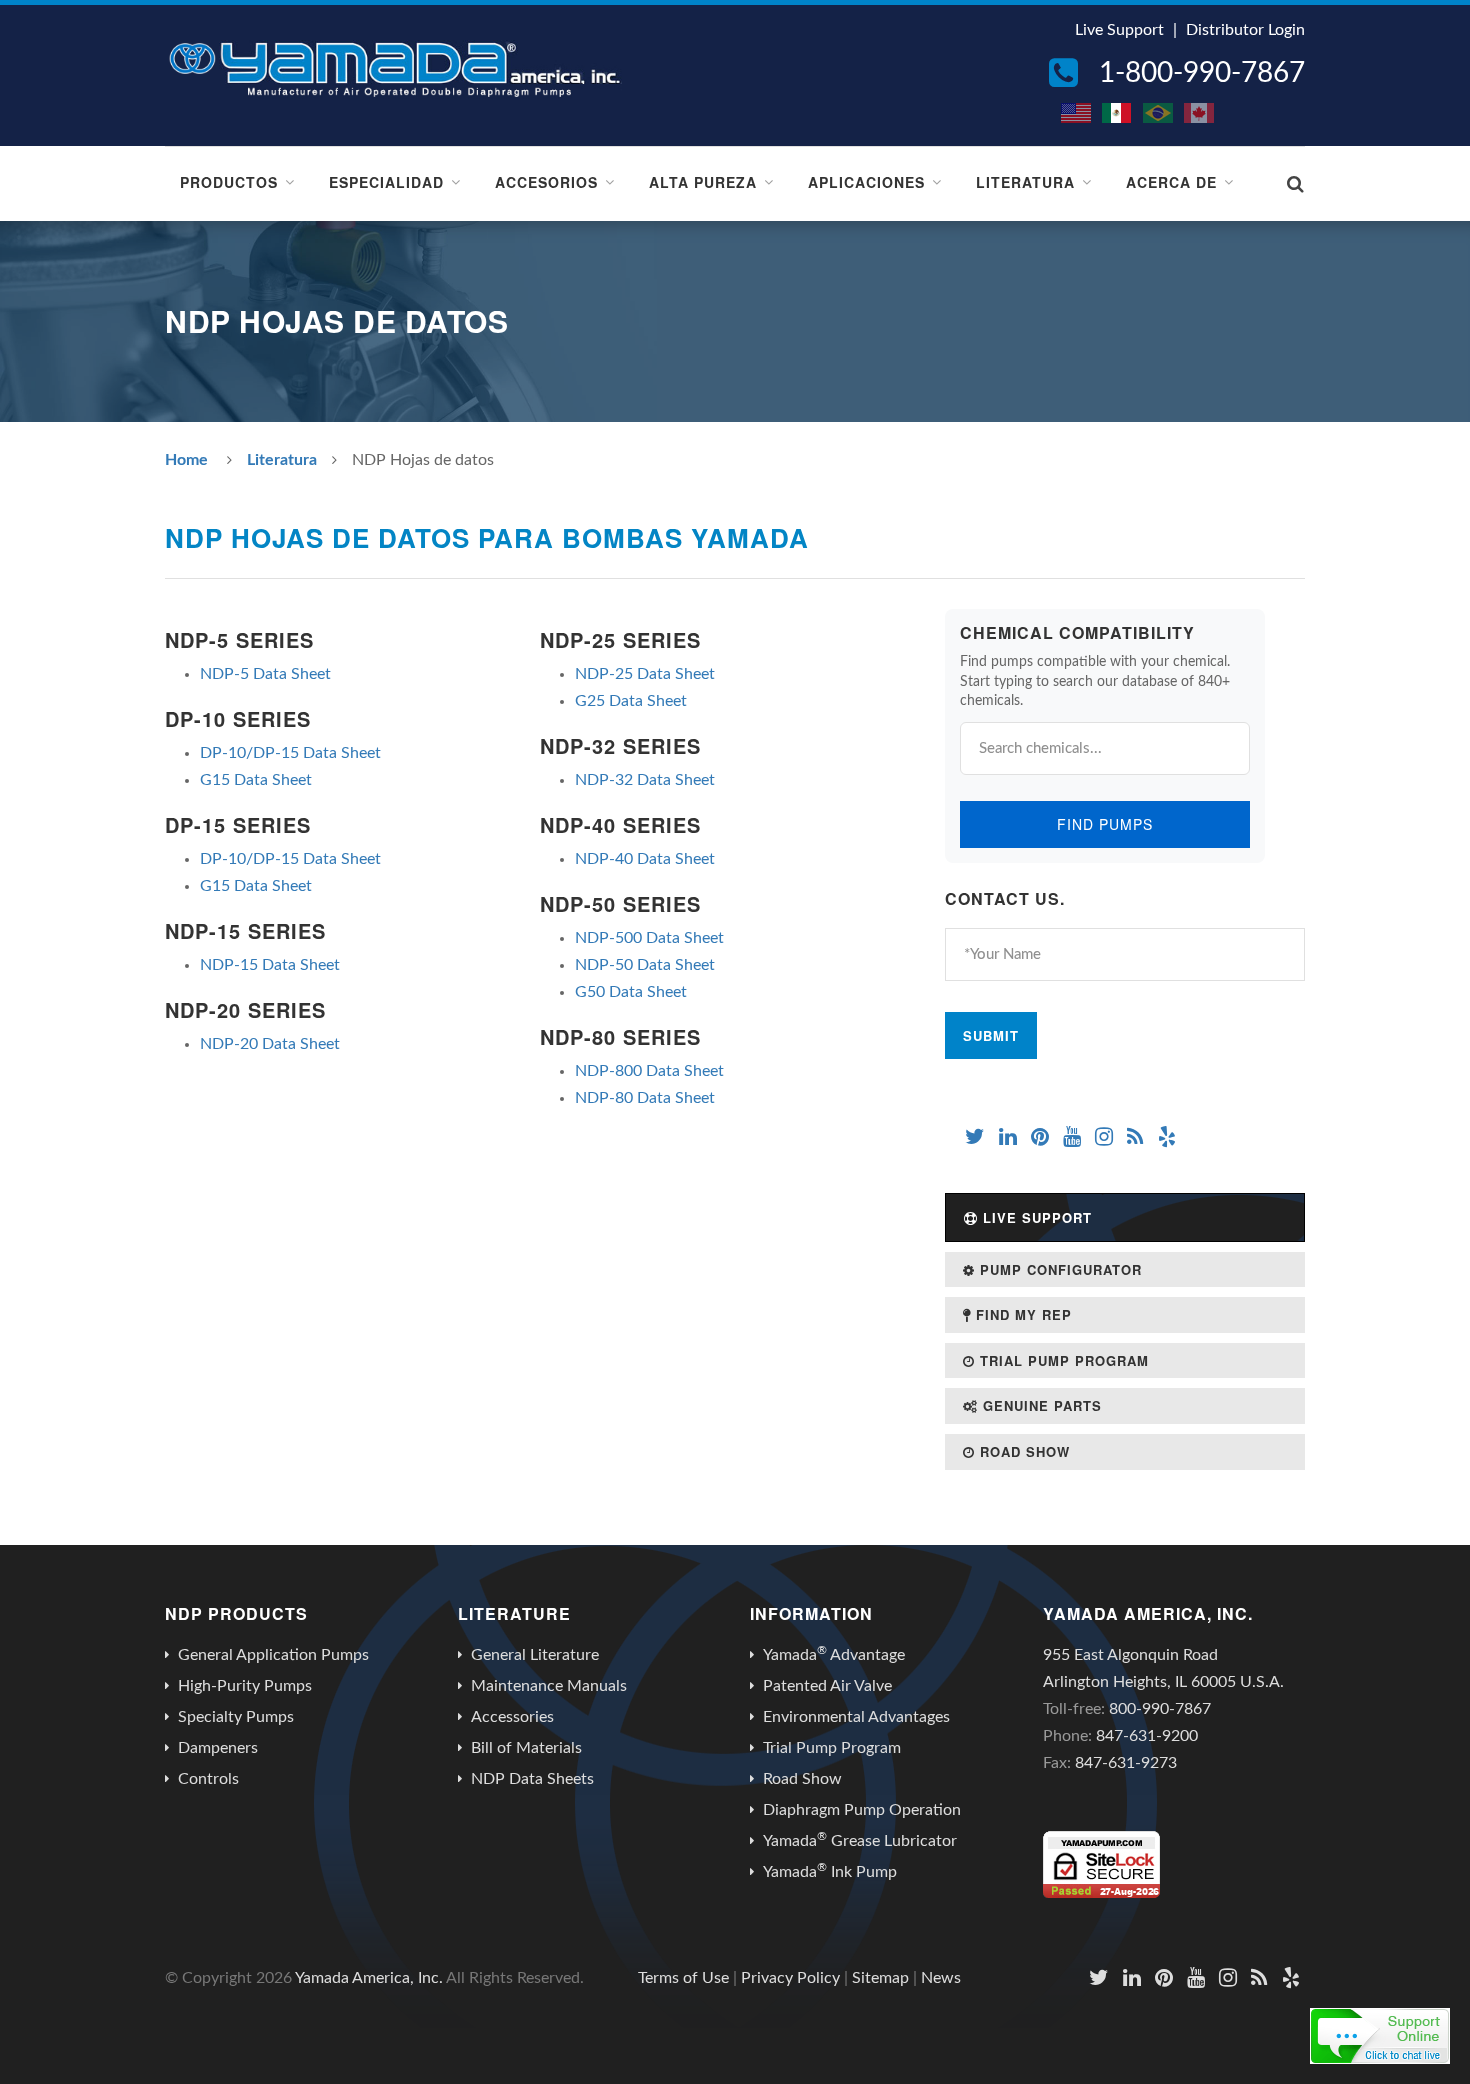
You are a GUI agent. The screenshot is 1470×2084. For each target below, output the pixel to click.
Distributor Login (1245, 30)
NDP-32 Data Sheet (645, 780)
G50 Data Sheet (631, 992)
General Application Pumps (273, 1655)
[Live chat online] (1380, 2036)
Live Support (1119, 30)
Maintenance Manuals (549, 1686)
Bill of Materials (526, 1748)
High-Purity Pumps (245, 1686)
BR (1159, 113)
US (1077, 113)
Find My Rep (1021, 1314)
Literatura (1025, 182)
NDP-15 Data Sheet (270, 965)
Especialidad (386, 182)
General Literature (535, 1655)
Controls (208, 1779)
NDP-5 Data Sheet (265, 674)
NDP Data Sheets (532, 1779)
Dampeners (218, 1748)
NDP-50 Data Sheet (645, 965)
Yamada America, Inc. (369, 1978)
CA (1200, 113)
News (941, 1978)
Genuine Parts (1040, 1405)
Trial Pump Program (1062, 1360)
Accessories (512, 1717)
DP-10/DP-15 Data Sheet (290, 753)
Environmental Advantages (856, 1717)
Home (186, 460)
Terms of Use (683, 1978)
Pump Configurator (1058, 1269)
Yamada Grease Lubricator (860, 1840)
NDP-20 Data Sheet (270, 1044)
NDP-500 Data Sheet (649, 938)
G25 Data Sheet (631, 701)
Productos (229, 182)
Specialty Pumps (236, 1717)
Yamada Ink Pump (830, 1871)
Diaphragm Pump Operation (862, 1810)
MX (1118, 113)
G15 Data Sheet (256, 780)
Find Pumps (1105, 824)
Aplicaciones (866, 182)
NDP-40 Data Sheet (645, 859)
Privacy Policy (790, 1978)
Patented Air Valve (827, 1686)
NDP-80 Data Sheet (645, 1098)
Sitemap (880, 1978)
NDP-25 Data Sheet (645, 674)
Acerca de (1171, 182)
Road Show (1022, 1451)
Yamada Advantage (834, 1654)
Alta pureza (703, 182)
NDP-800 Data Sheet (649, 1071)
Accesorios (546, 182)
